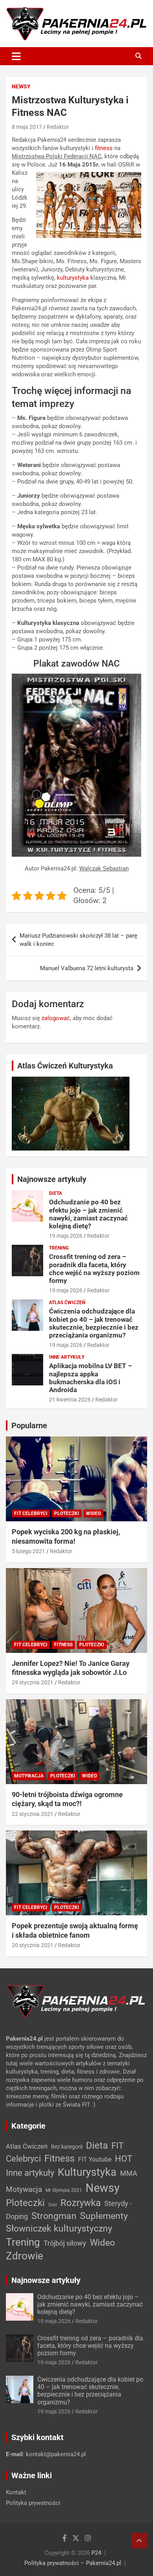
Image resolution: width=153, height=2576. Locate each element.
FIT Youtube (95, 2159)
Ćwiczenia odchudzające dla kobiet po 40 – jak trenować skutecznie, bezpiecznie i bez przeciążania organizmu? (94, 1323)
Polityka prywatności (33, 2503)
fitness (104, 148)
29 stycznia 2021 (33, 1682)
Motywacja (29, 1776)
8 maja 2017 (27, 127)
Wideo (93, 1513)
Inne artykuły (67, 1357)
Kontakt (16, 2492)
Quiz (53, 2205)
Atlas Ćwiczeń (67, 1303)
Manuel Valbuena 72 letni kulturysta (87, 968)
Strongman (54, 2216)
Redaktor (58, 127)
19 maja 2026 (66, 1236)
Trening (59, 1248)
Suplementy (104, 2216)
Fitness (63, 1645)
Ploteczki (67, 1513)
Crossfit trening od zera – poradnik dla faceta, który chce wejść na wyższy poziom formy (94, 1269)
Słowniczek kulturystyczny (59, 2229)
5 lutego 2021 (28, 1551)
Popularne (29, 1425)
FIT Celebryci (31, 1513)
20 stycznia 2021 (33, 1945)
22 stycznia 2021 (33, 1814)
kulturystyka (73, 278)
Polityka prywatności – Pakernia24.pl (73, 2563)
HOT (124, 2158)
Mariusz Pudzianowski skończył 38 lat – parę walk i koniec (78, 940)
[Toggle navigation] (16, 56)
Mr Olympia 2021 (64, 2190)
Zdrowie (25, 2256)
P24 (96, 2553)
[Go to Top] (139, 2541)
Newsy (21, 86)
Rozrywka (81, 2203)
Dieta (56, 1193)
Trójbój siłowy (65, 2243)
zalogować (56, 1018)
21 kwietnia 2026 (70, 1400)
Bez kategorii (67, 2147)
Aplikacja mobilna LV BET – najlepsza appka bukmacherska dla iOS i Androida (91, 1378)
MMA (129, 2173)
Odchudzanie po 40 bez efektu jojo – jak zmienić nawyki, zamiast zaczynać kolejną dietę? (88, 1214)
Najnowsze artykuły (52, 1179)
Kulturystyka (87, 2172)
